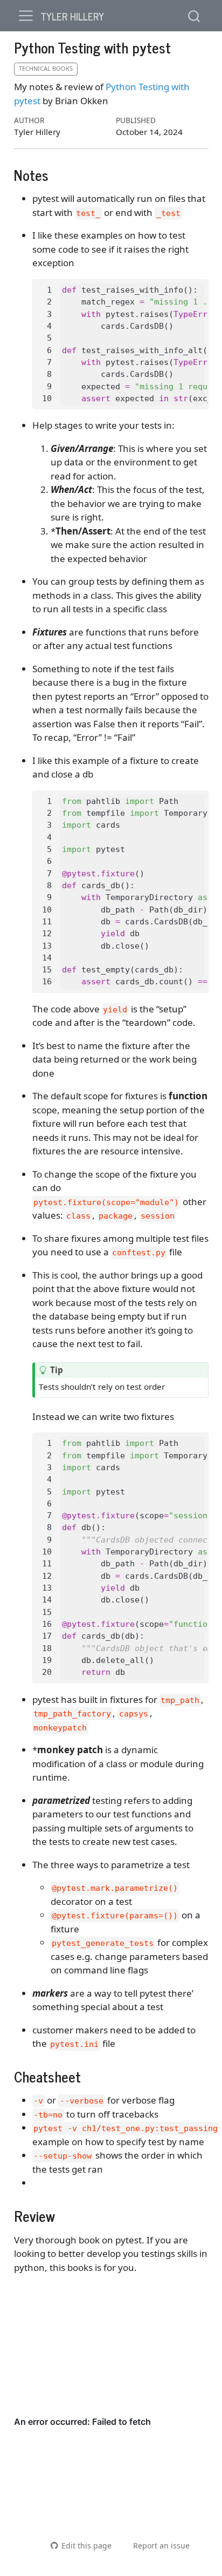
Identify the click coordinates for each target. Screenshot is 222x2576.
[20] (46, 1672)
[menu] (26, 16)
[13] (46, 946)
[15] (46, 970)
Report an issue (161, 2545)
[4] (46, 326)
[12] (46, 934)
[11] (46, 922)
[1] (46, 290)
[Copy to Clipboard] (203, 282)
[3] (46, 314)
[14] (46, 958)
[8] (46, 374)
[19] (46, 1660)
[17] (46, 1636)
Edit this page (86, 2545)
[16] (46, 982)
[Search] (194, 15)
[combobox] (195, 15)
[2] (46, 302)
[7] (46, 362)
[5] (46, 338)
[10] (46, 398)
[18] (46, 1648)
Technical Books (46, 68)
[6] (46, 350)
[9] (46, 387)
